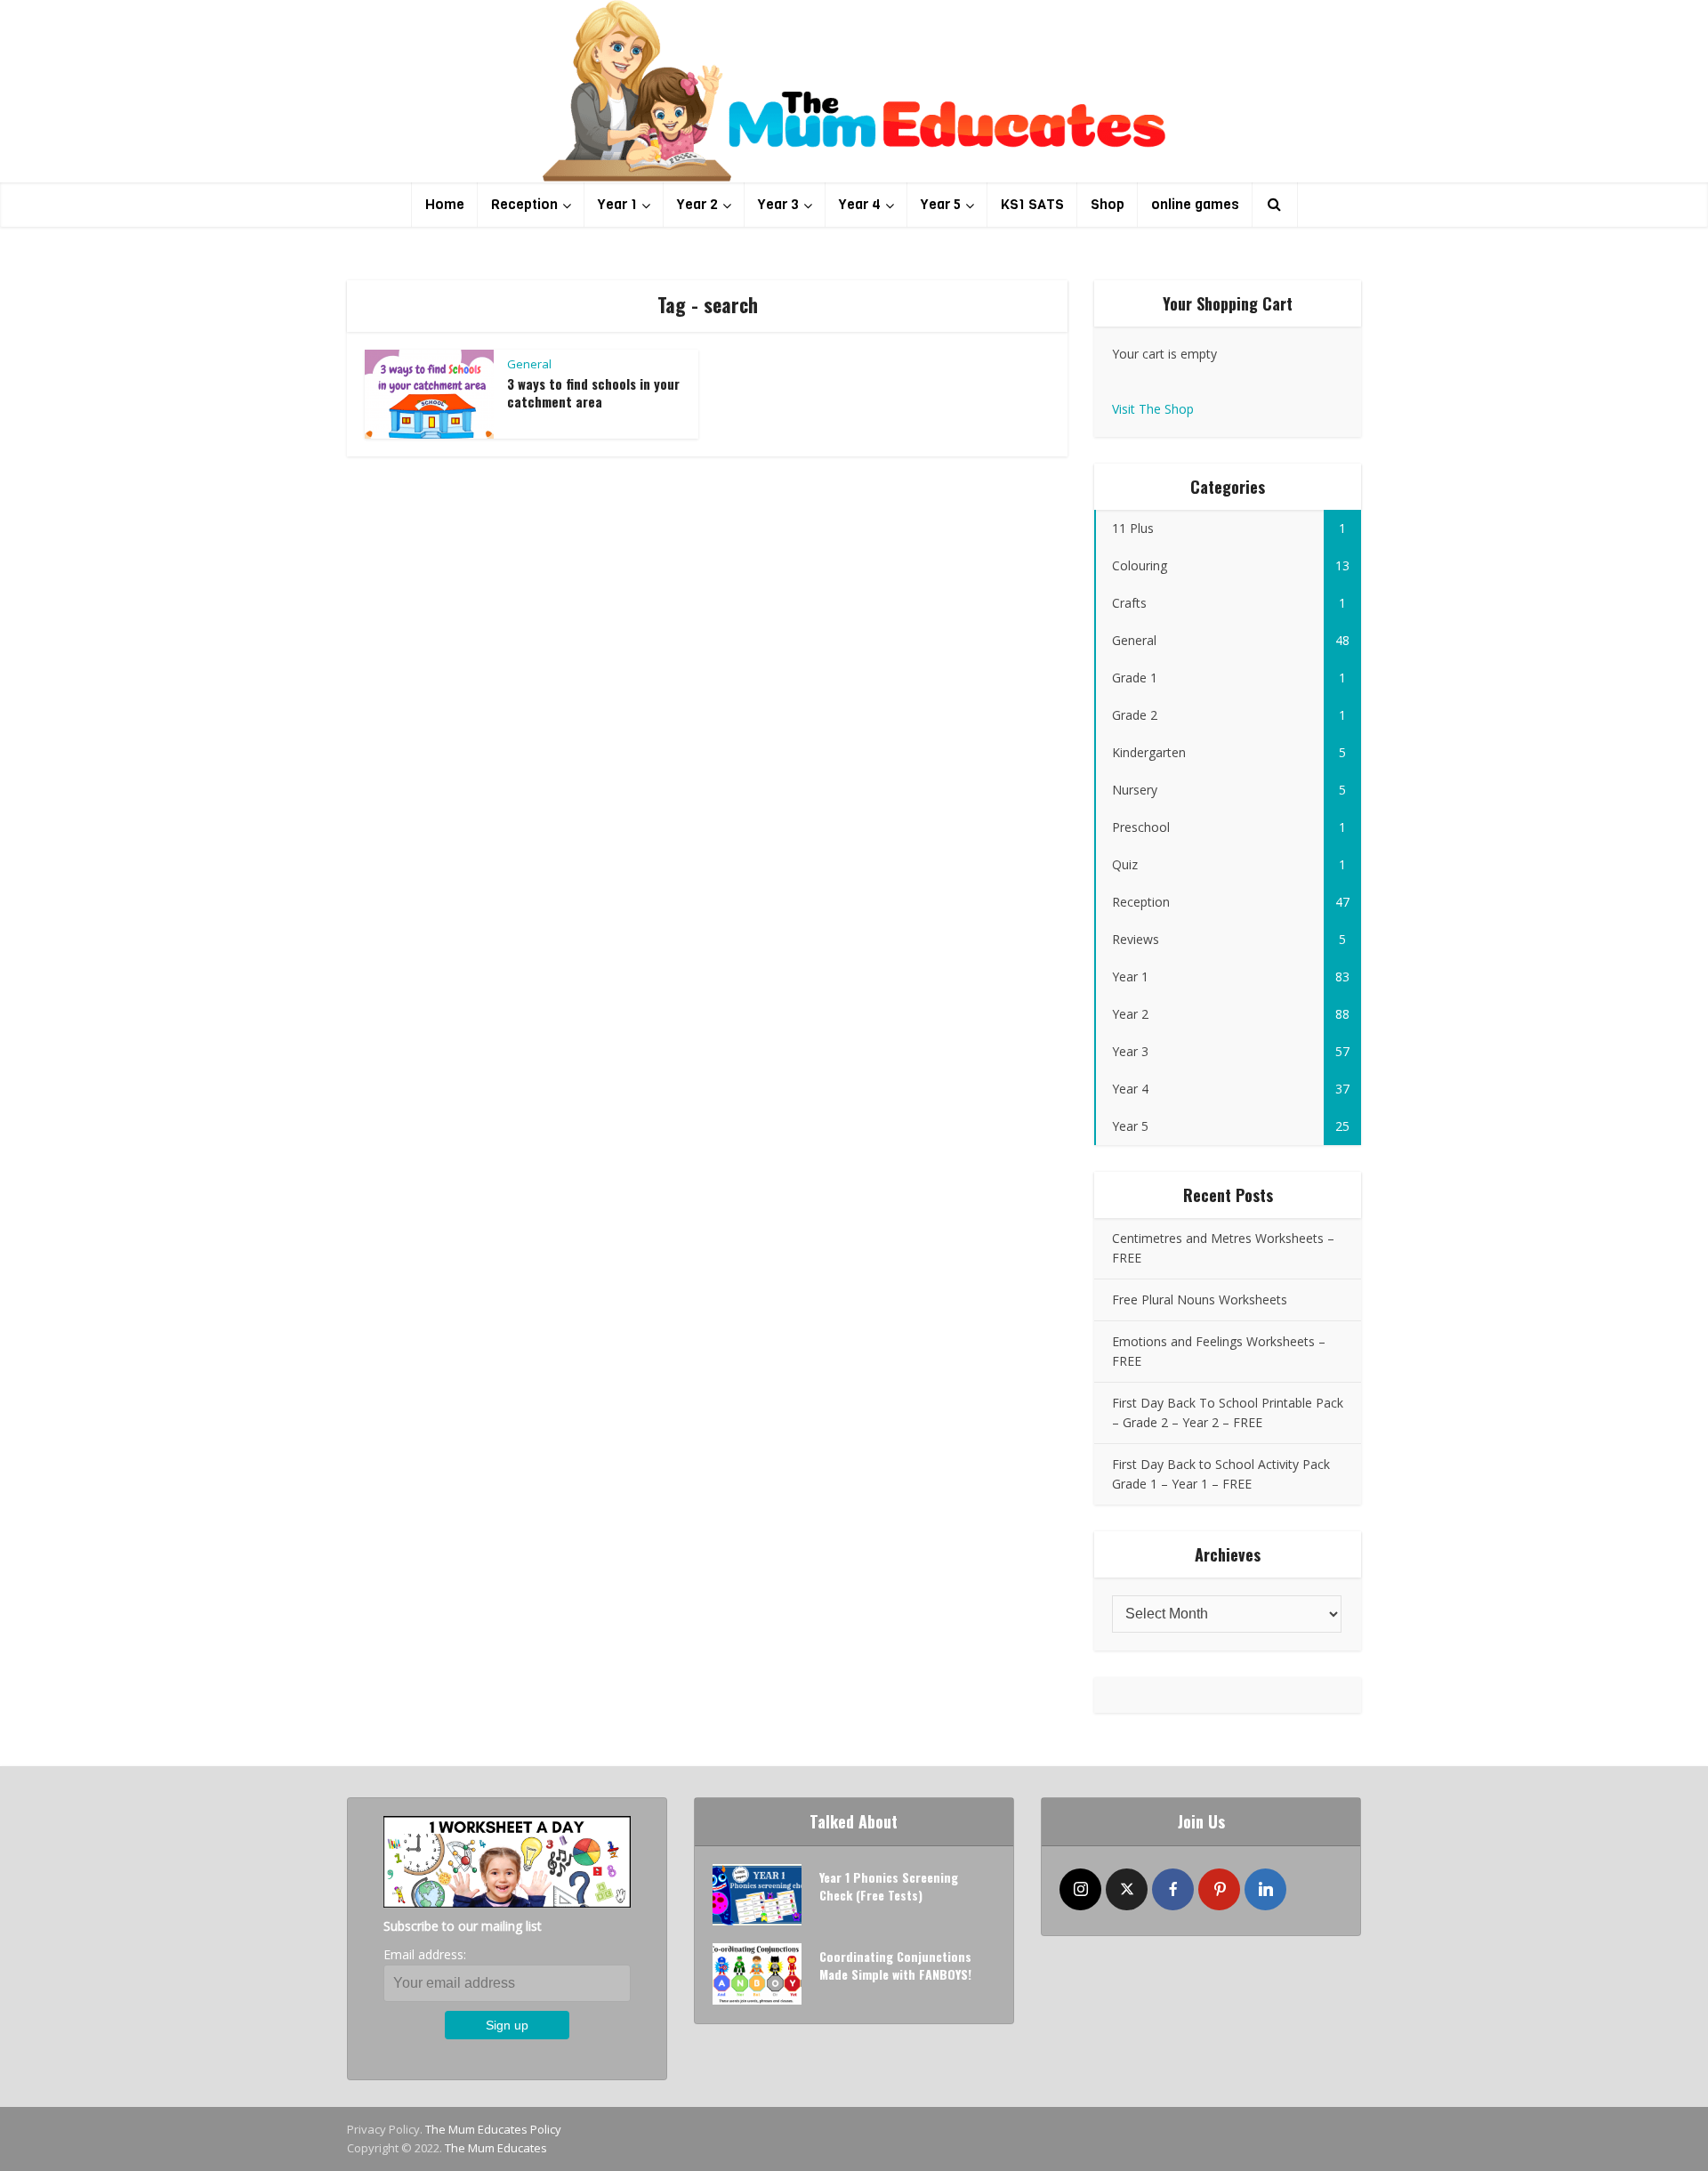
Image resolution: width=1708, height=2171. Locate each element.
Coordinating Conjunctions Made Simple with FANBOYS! (895, 1965)
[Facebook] (1173, 1889)
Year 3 (778, 204)
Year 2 (697, 204)
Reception (524, 204)
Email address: (425, 1954)
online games (1195, 204)
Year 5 (941, 204)
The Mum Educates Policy (493, 2129)
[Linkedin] (1265, 1889)
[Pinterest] (1219, 1889)
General (529, 364)
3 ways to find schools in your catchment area (593, 392)
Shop (1108, 204)
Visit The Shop (1153, 409)
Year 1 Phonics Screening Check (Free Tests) (889, 1886)
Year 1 (617, 204)
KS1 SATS (1032, 204)
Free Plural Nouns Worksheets (1200, 1299)
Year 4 (860, 204)
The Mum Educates (496, 2148)
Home (445, 204)
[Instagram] (1080, 1889)
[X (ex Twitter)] (1127, 1889)
